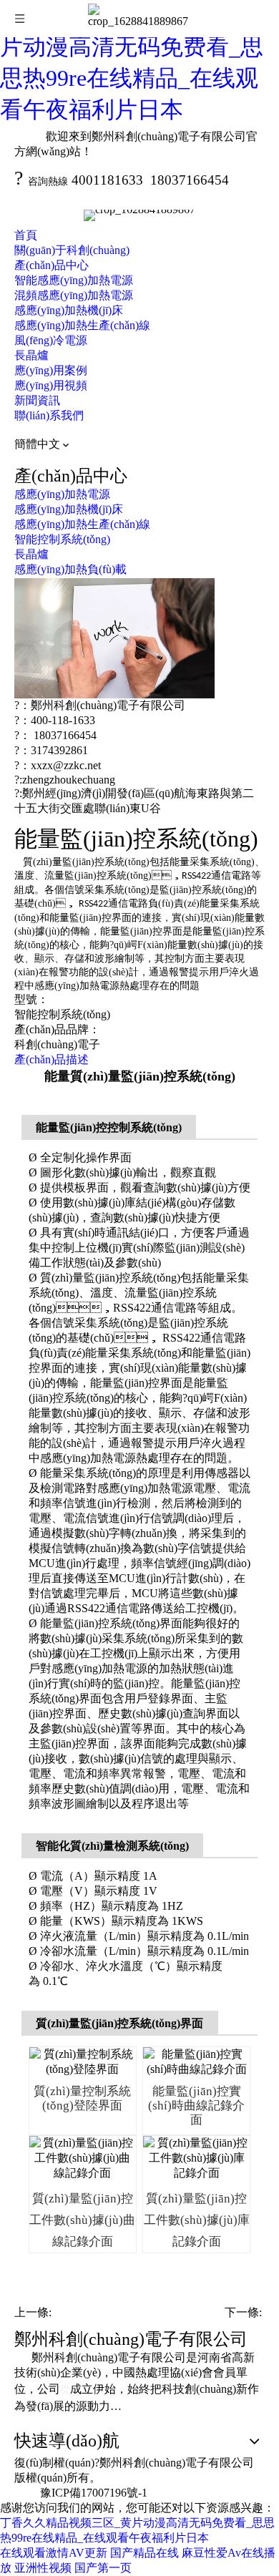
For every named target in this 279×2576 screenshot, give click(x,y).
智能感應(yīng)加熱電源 (74, 280)
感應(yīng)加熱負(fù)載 (70, 569)
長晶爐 (31, 355)
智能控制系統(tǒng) (62, 539)
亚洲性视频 (43, 2568)
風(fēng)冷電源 (51, 340)
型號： (31, 999)
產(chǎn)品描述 (52, 1059)
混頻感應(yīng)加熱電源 (74, 295)
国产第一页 (103, 2568)
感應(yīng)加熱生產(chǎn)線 (82, 325)
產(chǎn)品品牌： (57, 1029)
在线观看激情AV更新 (54, 2553)
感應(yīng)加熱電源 (62, 494)
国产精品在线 (145, 2553)
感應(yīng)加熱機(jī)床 (69, 310)
